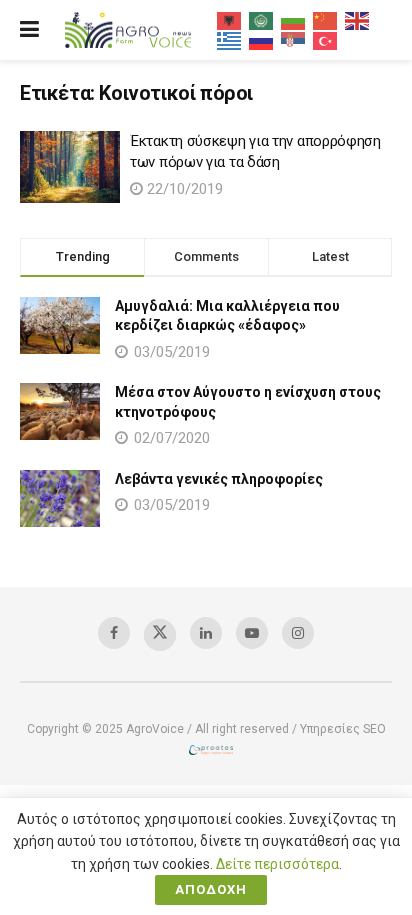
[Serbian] (294, 40)
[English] (358, 20)
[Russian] (262, 40)
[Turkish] (326, 40)
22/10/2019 (183, 189)
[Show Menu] (29, 30)
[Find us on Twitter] (160, 635)
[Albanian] (230, 20)
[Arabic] (262, 20)
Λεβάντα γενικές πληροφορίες (219, 479)
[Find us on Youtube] (252, 633)
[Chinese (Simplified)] (326, 20)
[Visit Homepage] (128, 30)
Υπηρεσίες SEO (343, 729)
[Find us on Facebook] (114, 633)
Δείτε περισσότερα (277, 864)
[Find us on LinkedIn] (206, 633)
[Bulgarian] (294, 20)
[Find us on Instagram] (298, 633)
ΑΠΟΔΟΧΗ (211, 889)
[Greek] (230, 40)
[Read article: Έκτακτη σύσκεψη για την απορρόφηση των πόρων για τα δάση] (70, 167)
